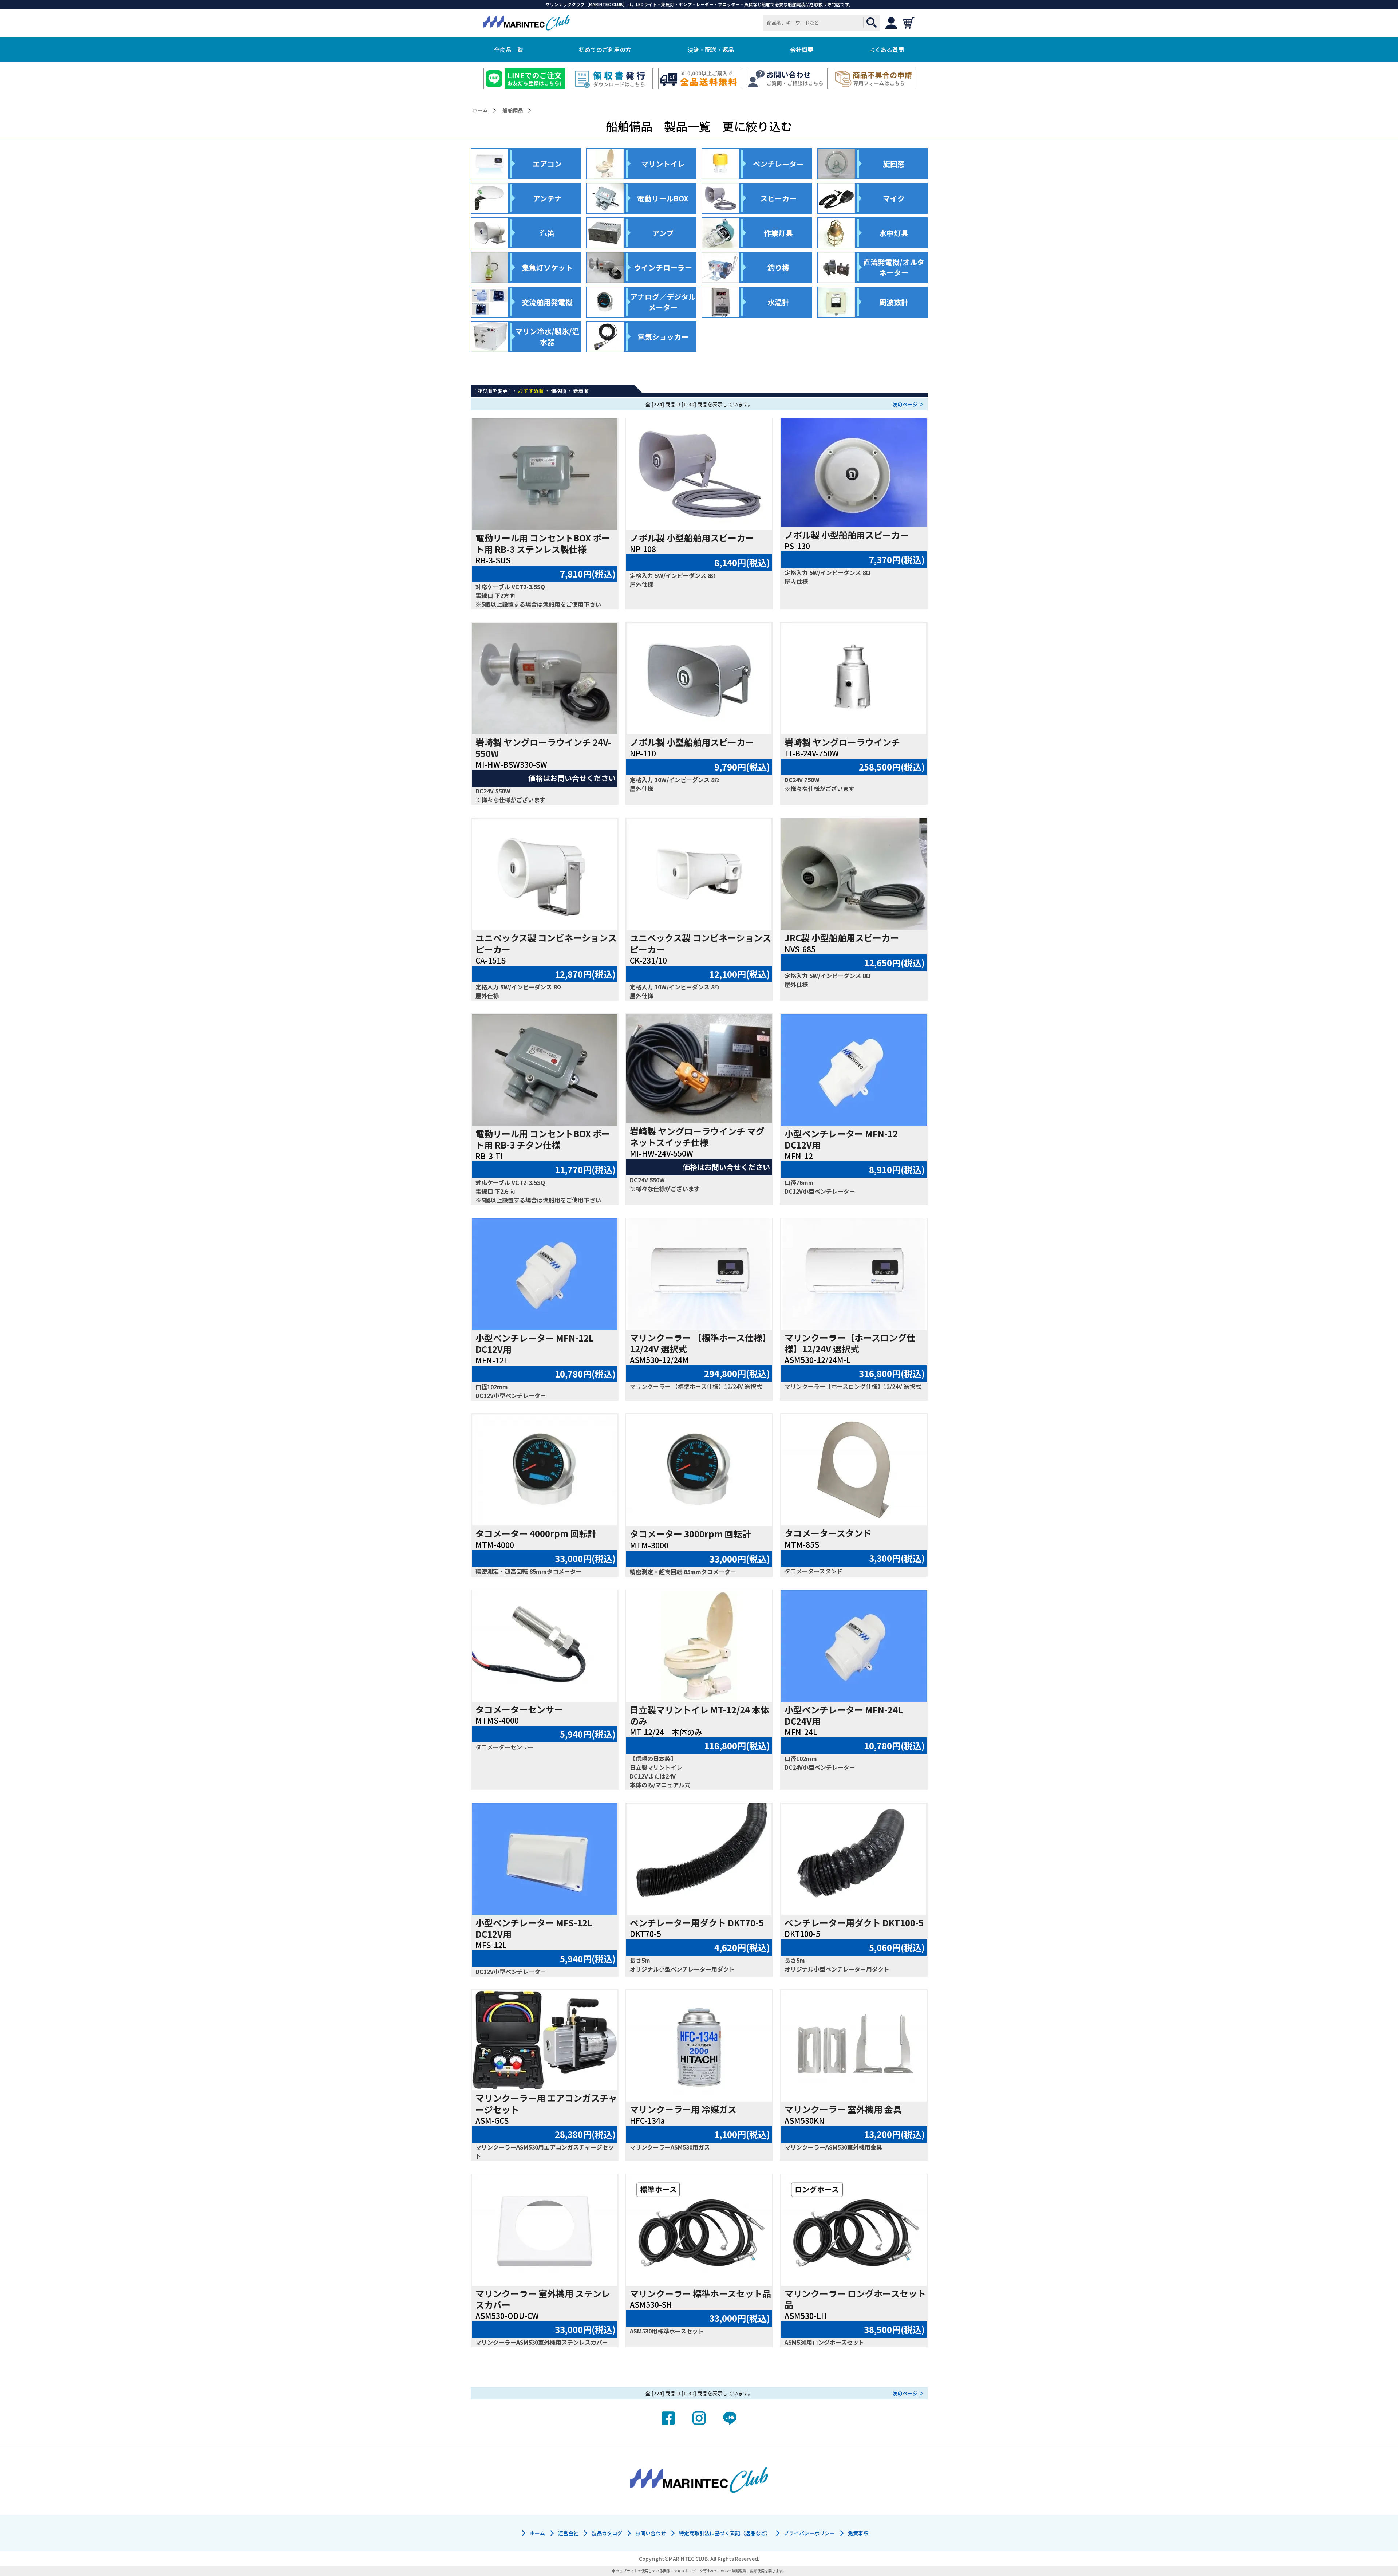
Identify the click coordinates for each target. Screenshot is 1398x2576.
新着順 (581, 391)
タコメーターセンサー (519, 1709)
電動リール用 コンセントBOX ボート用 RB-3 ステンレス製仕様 (543, 543)
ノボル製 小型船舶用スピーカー (692, 538)
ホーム (480, 110)
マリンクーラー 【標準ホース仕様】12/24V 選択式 (700, 1343)
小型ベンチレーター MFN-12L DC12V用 (535, 1343)
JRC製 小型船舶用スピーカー (842, 938)
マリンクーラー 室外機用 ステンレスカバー (543, 2299)
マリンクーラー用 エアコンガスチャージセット (546, 2103)
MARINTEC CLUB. (689, 2559)
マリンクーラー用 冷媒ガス (683, 2109)
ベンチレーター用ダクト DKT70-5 (697, 1923)
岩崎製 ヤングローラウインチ (842, 742)
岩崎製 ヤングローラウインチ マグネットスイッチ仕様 (697, 1137)
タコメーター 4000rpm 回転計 (536, 1533)
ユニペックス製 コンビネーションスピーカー (546, 943)
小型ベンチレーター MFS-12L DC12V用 (534, 1928)
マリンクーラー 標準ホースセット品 (700, 2293)
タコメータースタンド (828, 1533)
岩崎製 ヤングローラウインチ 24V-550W (543, 748)
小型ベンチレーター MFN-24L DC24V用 (844, 1715)
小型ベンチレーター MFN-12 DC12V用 (841, 1139)
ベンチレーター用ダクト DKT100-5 (854, 1923)
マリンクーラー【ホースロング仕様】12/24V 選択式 (850, 1343)
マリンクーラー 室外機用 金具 (843, 2109)
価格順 (558, 391)
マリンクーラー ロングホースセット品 (855, 2299)
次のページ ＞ (908, 404)
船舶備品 (513, 110)
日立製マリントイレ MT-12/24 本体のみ (700, 1715)
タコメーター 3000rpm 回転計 (690, 1534)
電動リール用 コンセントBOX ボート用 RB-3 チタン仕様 (543, 1139)
